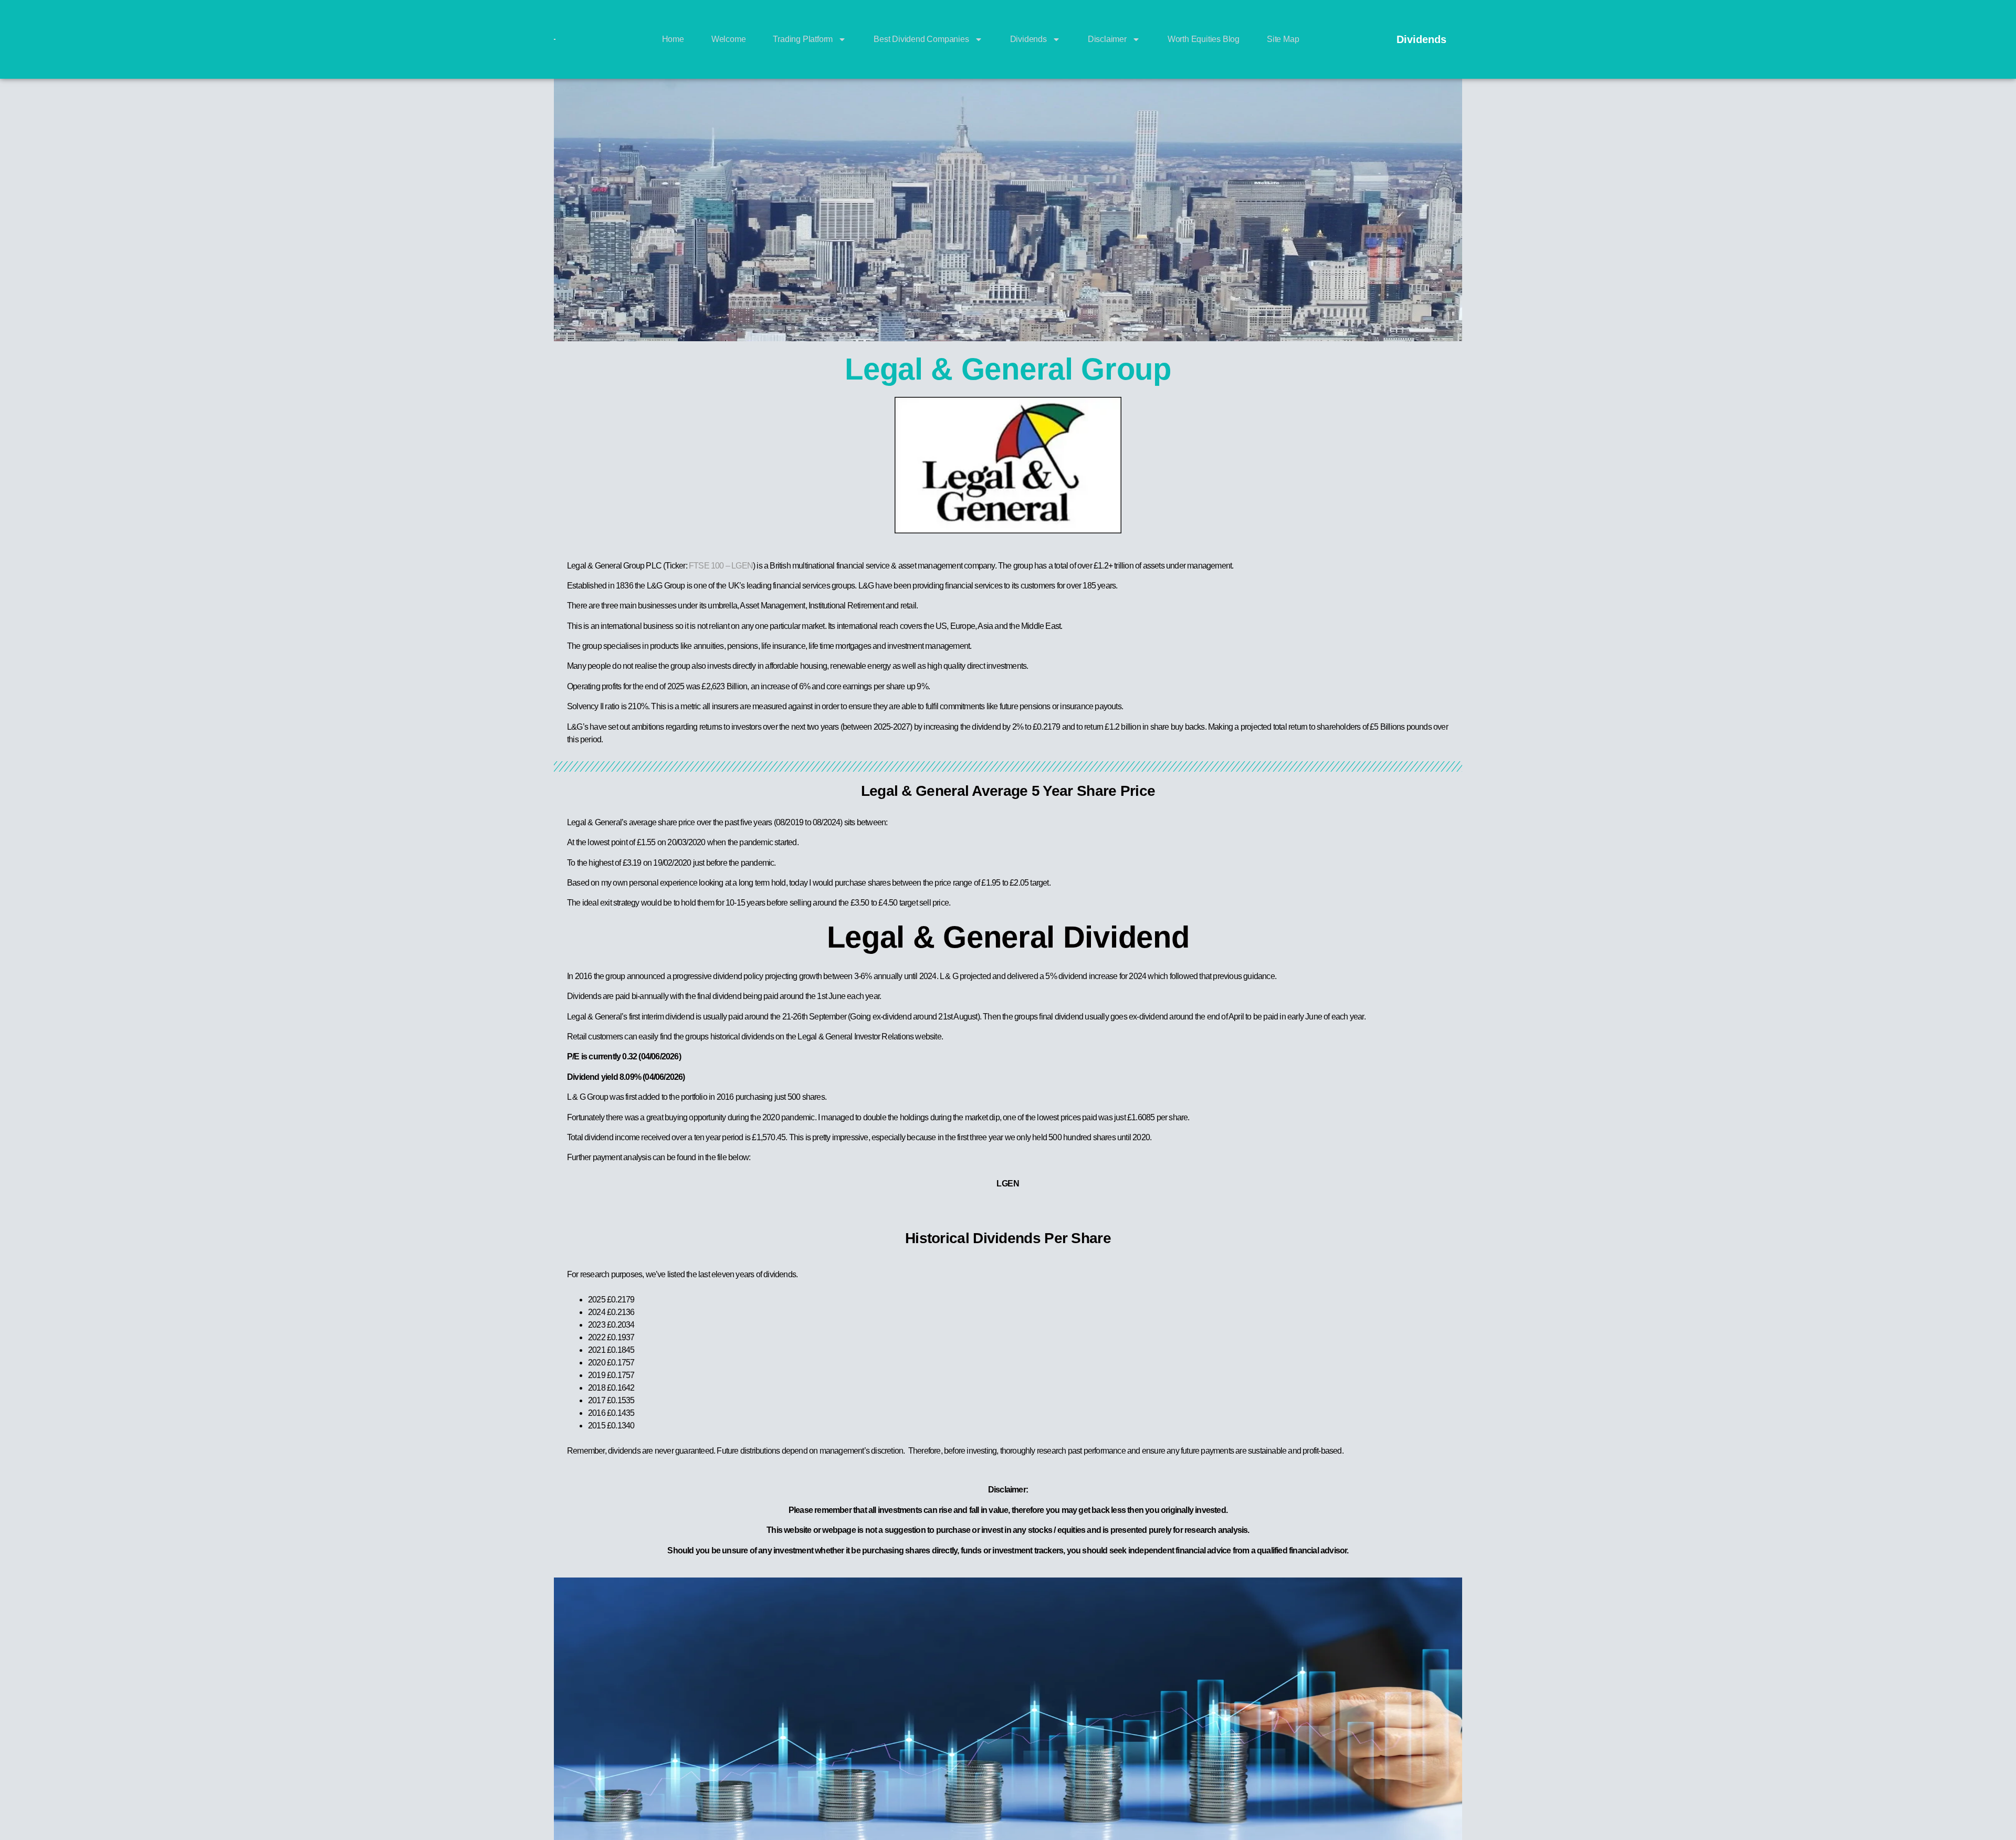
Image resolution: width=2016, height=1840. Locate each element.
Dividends (1028, 39)
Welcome (729, 39)
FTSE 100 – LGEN (721, 566)
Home (673, 39)
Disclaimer (1107, 39)
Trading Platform (803, 39)
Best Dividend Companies (921, 39)
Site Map (1283, 39)
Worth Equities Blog (1204, 39)
